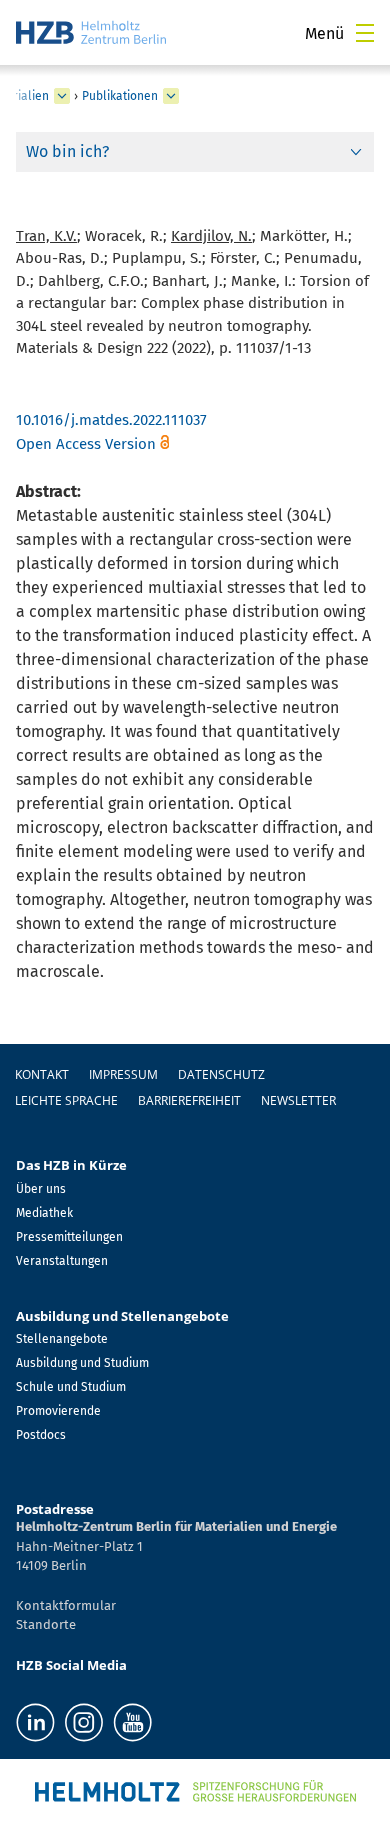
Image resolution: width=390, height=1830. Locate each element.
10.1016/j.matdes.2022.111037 (111, 420)
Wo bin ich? (67, 151)
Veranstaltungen (62, 1261)
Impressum (123, 1074)
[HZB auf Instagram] (84, 1722)
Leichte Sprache (66, 1100)
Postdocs (41, 1435)
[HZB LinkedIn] (35, 1722)
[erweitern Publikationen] (171, 96)
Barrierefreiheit (189, 1100)
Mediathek (44, 1213)
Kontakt (42, 1074)
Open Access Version (86, 444)
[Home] (91, 32)
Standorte (46, 1624)
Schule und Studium (71, 1387)
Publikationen (120, 96)
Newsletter (298, 1100)
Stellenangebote (62, 1339)
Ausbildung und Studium (82, 1363)
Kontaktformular (66, 1605)
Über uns (41, 1189)
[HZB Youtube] (132, 1722)
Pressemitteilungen (69, 1237)
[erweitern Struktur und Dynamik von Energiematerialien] (62, 96)
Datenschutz (221, 1074)
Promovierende (58, 1411)
